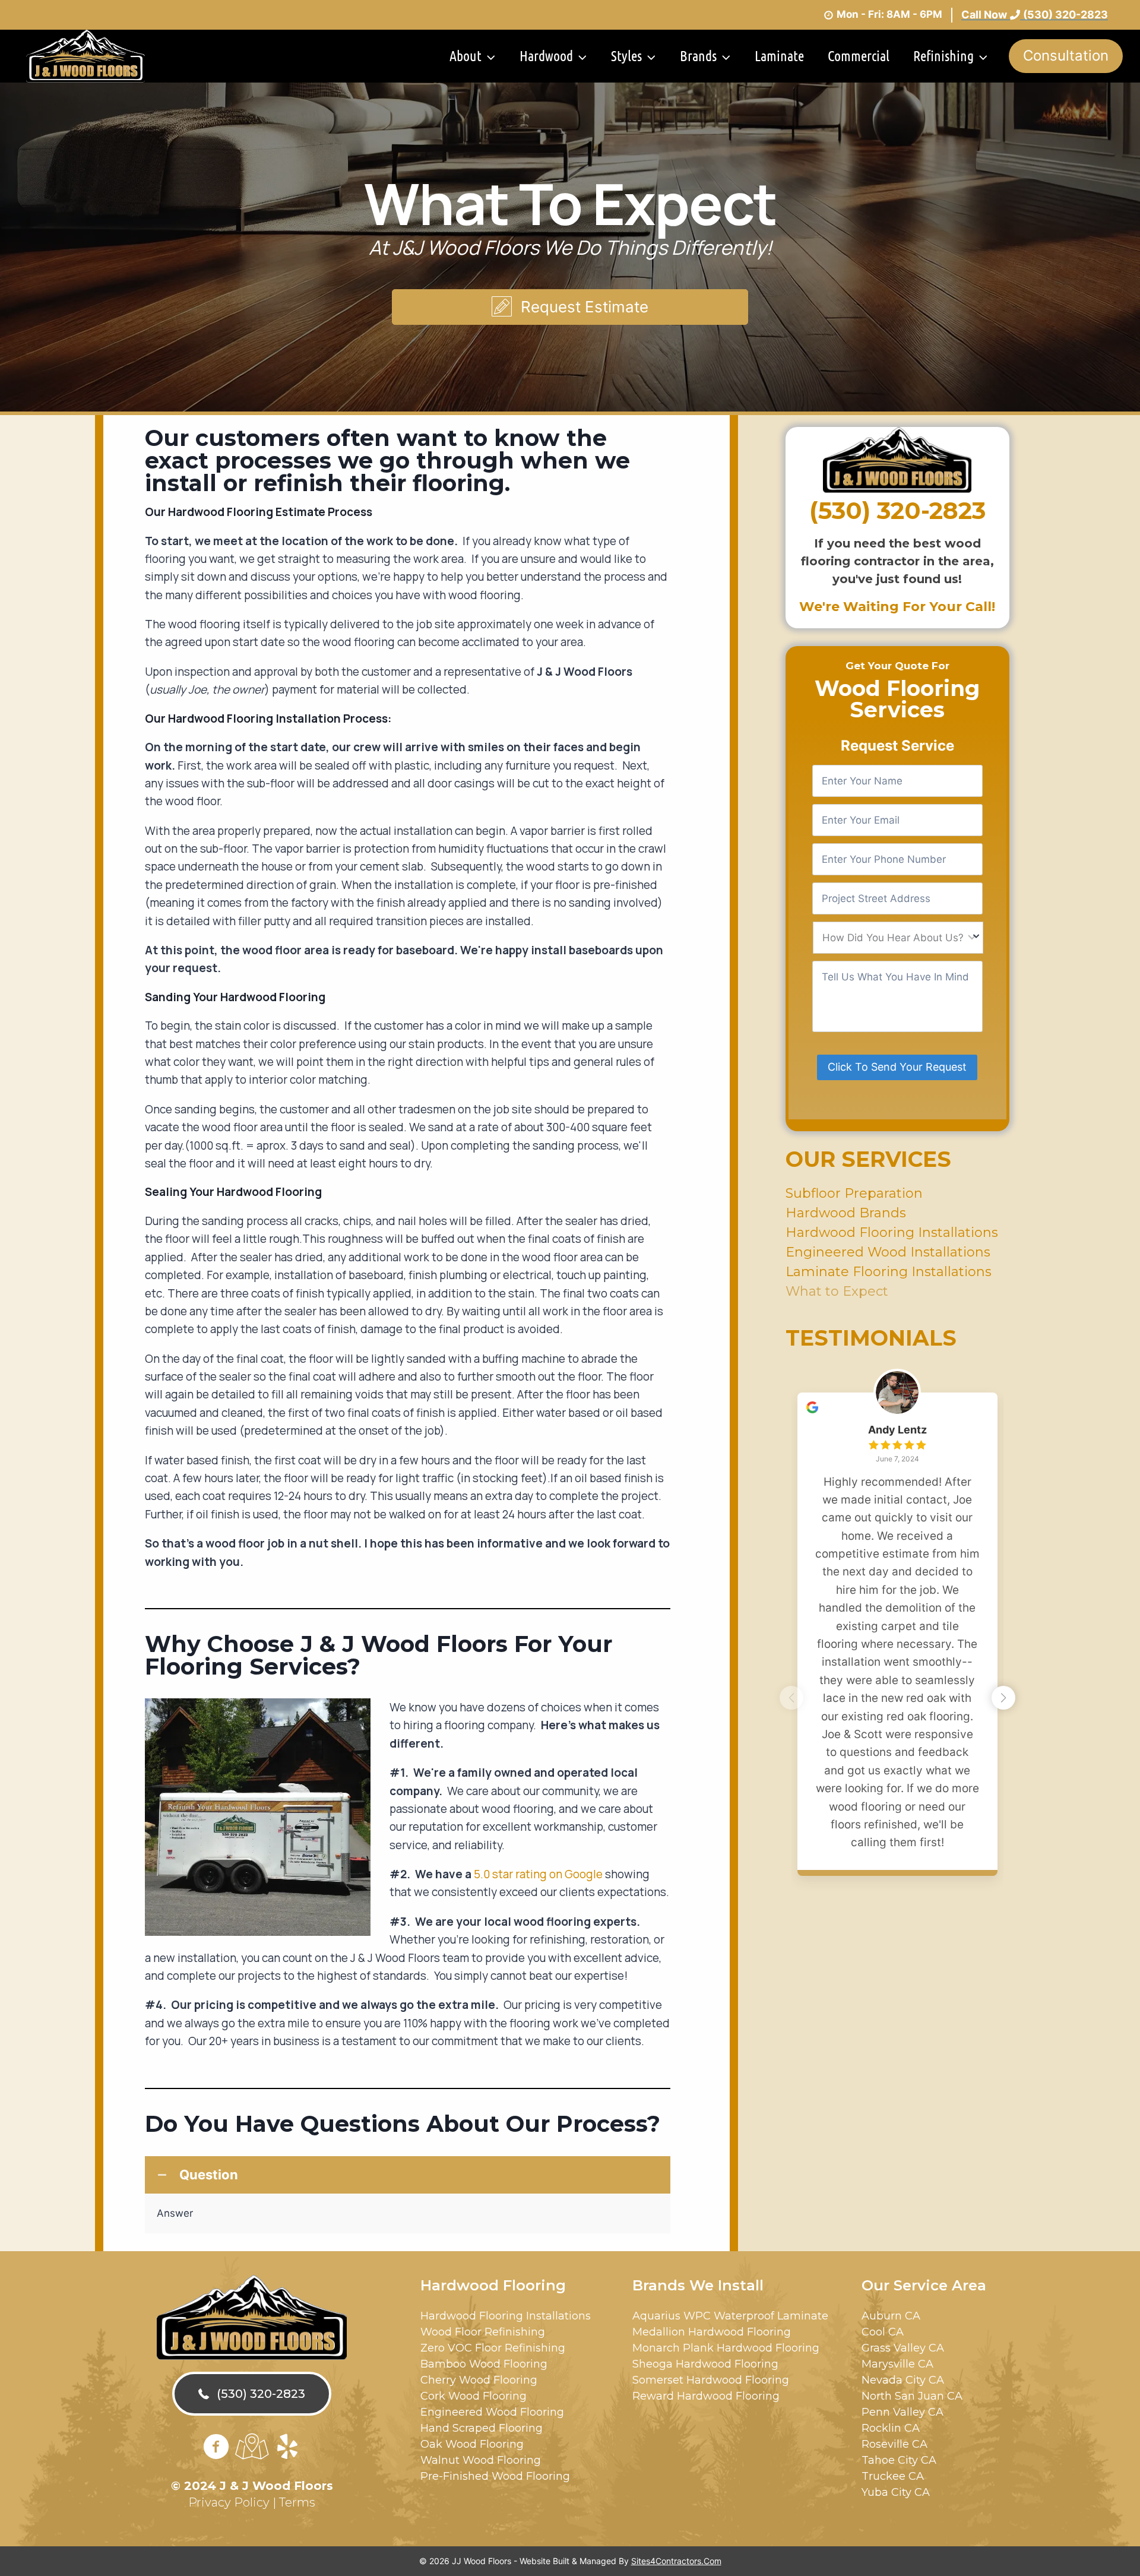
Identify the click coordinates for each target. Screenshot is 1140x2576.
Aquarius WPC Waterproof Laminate (730, 2316)
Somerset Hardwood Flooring (711, 2380)
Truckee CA (893, 2476)
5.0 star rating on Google (538, 1874)
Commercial (859, 56)
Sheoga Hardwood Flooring (705, 2364)
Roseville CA (894, 2444)
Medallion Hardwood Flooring (712, 2332)
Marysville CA (897, 2364)
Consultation (1066, 56)
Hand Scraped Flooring (482, 2428)
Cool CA (883, 2332)
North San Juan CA (912, 2396)
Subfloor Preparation (854, 1193)
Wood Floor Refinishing (483, 2332)
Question (209, 2175)
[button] (570, 307)
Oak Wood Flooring (472, 2444)
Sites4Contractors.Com (676, 2561)
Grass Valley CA (903, 2348)
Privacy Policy (229, 2502)
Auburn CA (891, 2316)
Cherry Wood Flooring (479, 2380)
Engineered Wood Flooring (492, 2412)
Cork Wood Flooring (474, 2396)
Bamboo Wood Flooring (484, 2364)
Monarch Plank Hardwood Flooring (726, 2348)
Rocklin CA (891, 2428)
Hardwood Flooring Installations (892, 1232)
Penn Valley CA (902, 2412)
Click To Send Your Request (897, 1067)
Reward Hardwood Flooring (706, 2396)
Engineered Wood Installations (888, 1251)
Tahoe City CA (899, 2460)
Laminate (779, 56)
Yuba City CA (896, 2492)
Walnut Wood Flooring (481, 2460)
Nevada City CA (903, 2380)
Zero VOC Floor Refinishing (493, 2348)
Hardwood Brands (846, 1212)
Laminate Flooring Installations (889, 1271)
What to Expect (837, 1291)
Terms (297, 2502)
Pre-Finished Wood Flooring (495, 2476)
